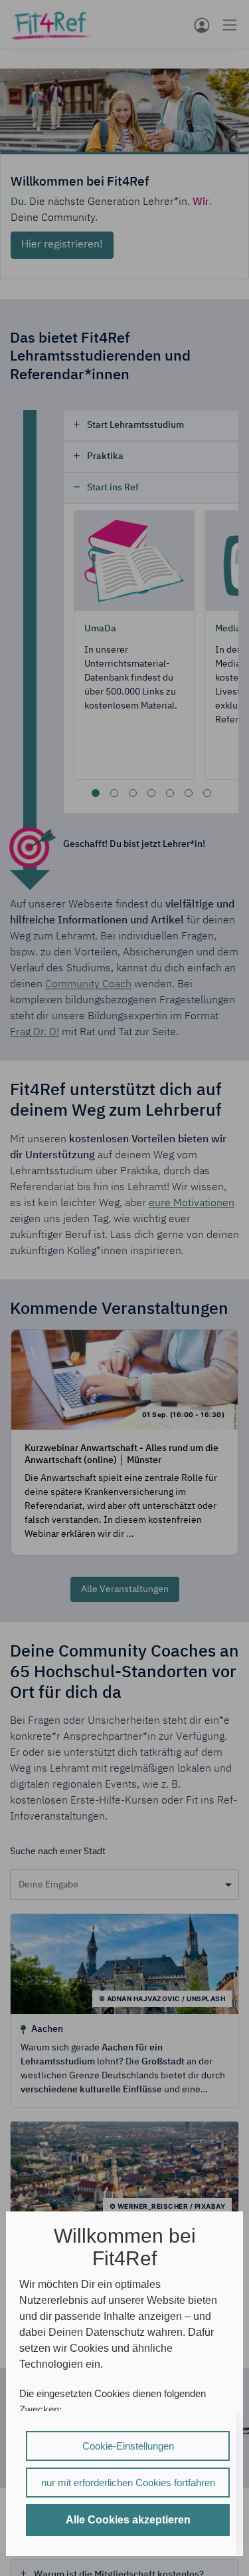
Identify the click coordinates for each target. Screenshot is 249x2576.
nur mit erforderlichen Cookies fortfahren (128, 2483)
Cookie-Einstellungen (128, 2446)
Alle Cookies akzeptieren (128, 2520)
